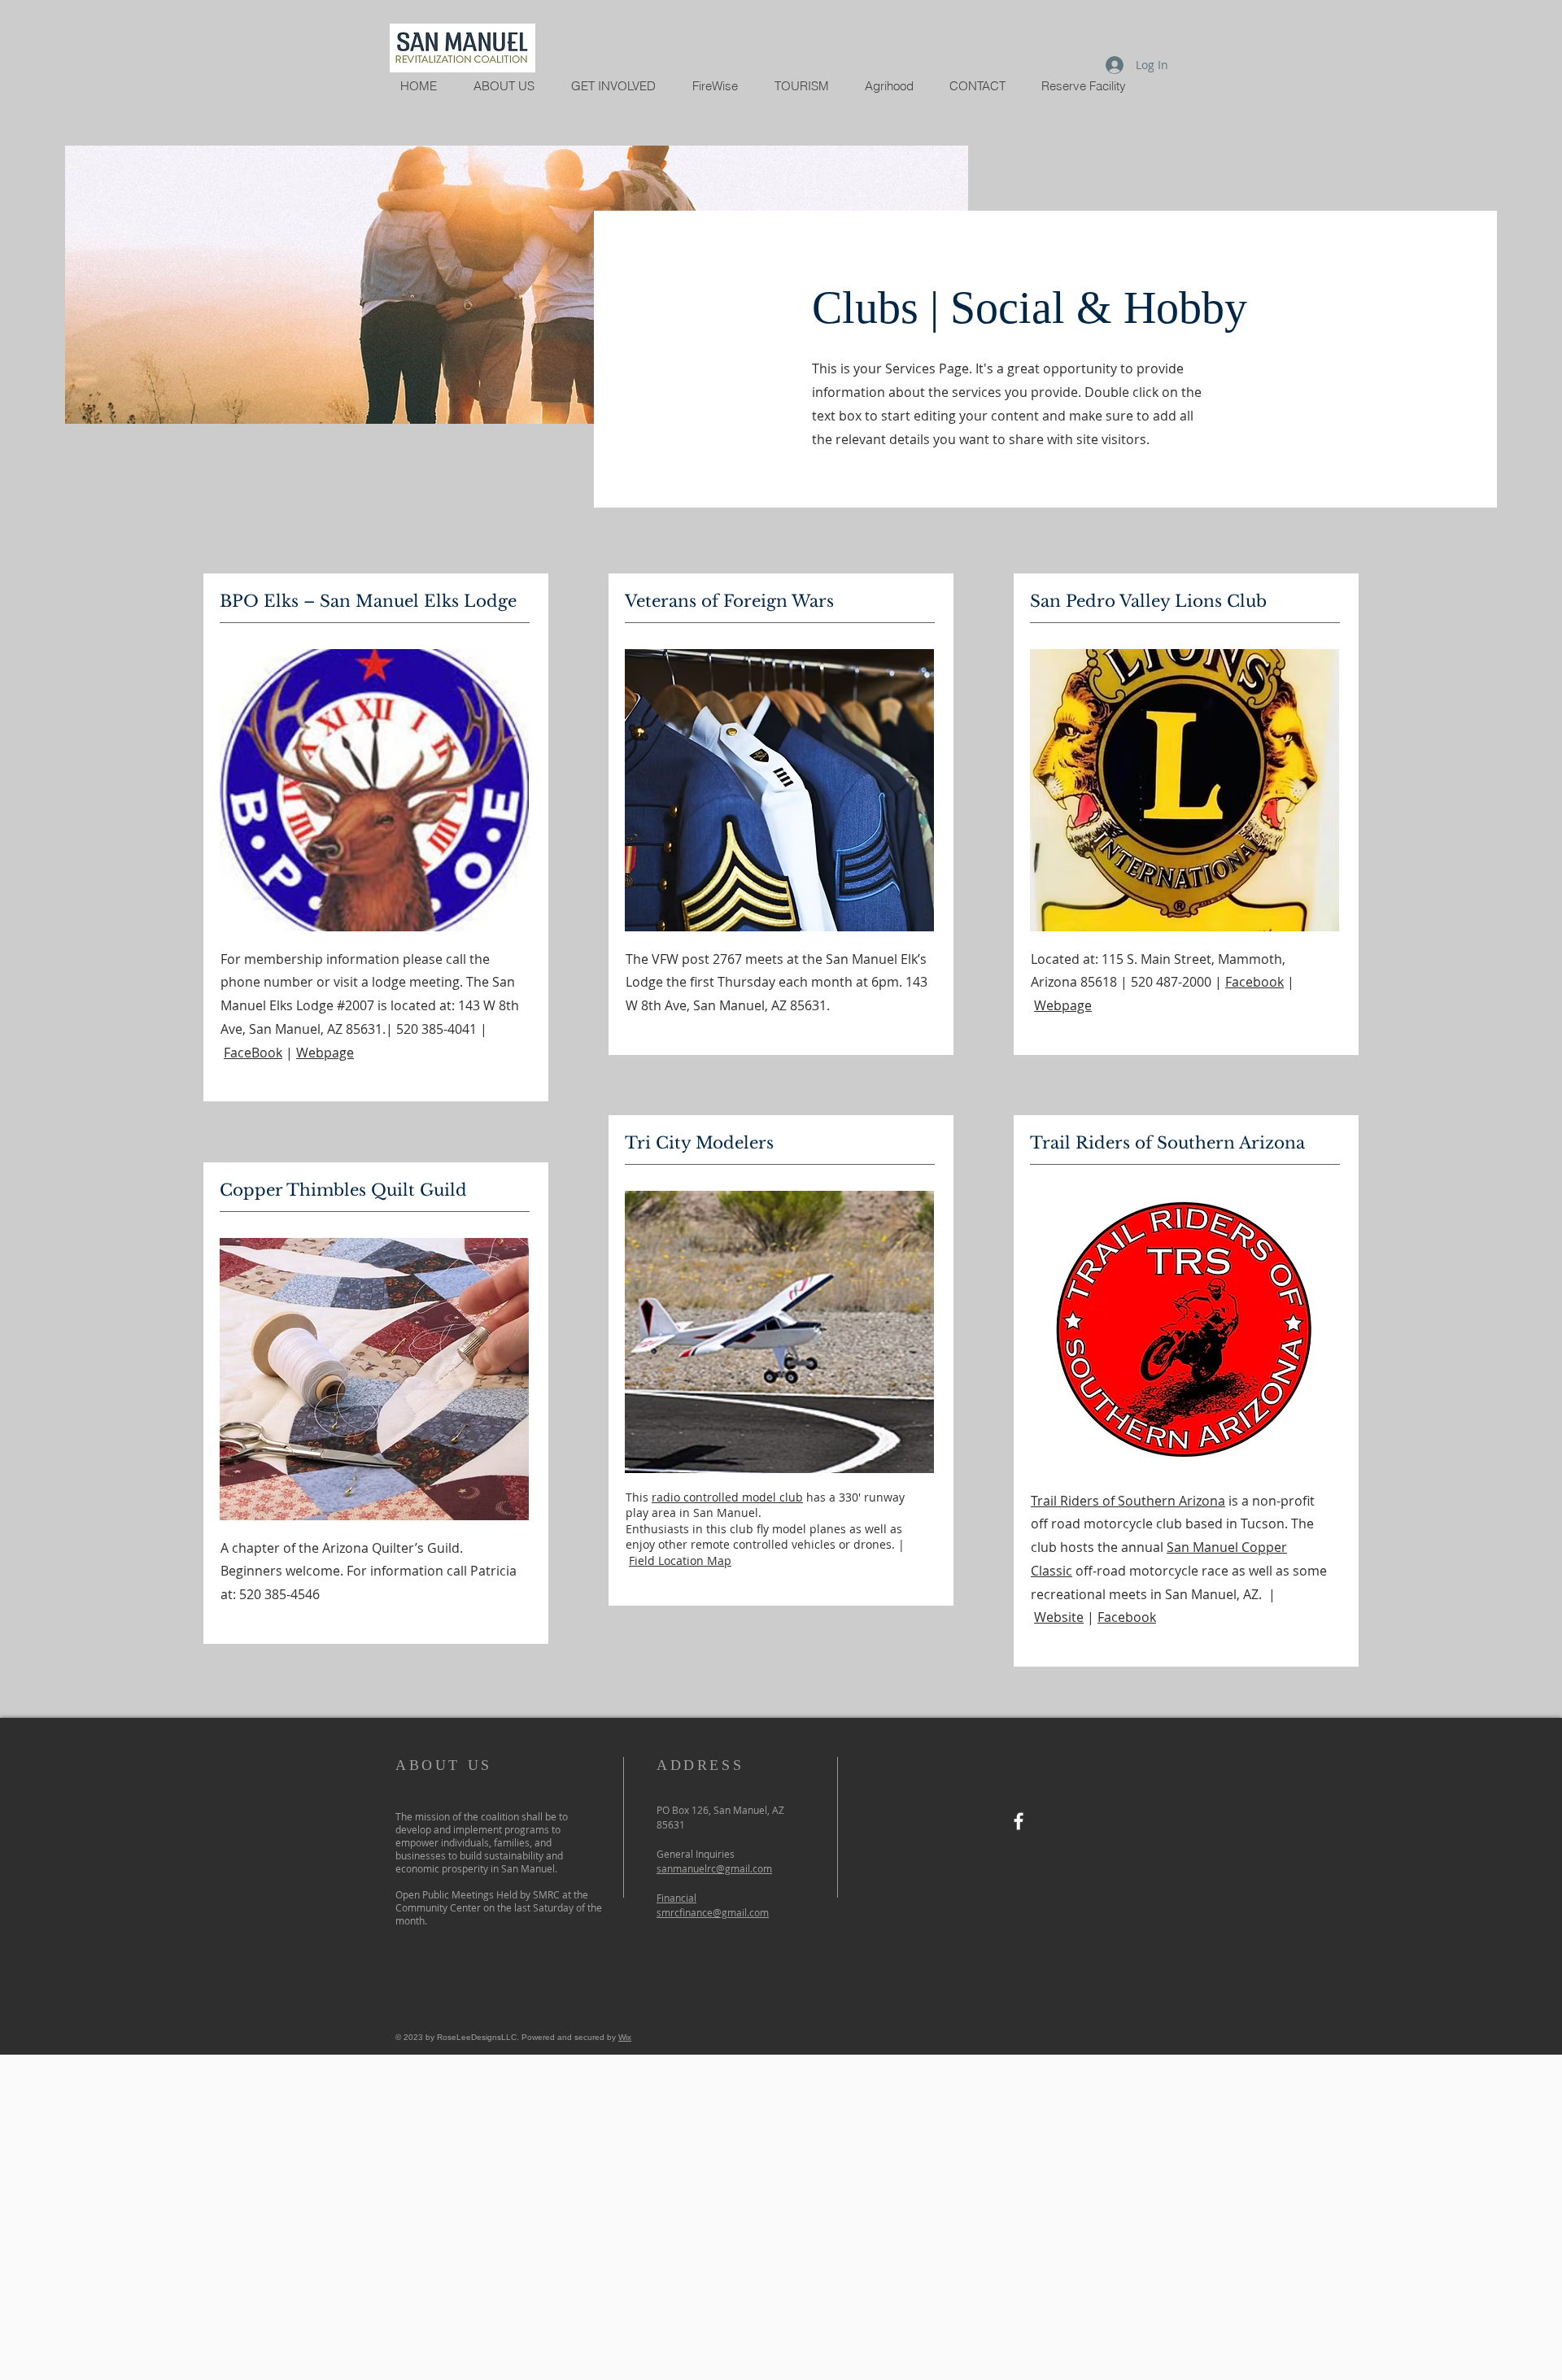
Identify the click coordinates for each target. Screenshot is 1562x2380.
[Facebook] (1019, 1821)
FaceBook (253, 1053)
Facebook (1254, 982)
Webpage (325, 1053)
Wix (625, 2037)
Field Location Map (680, 1561)
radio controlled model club (727, 1497)
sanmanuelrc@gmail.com (714, 1868)
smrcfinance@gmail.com (713, 1912)
